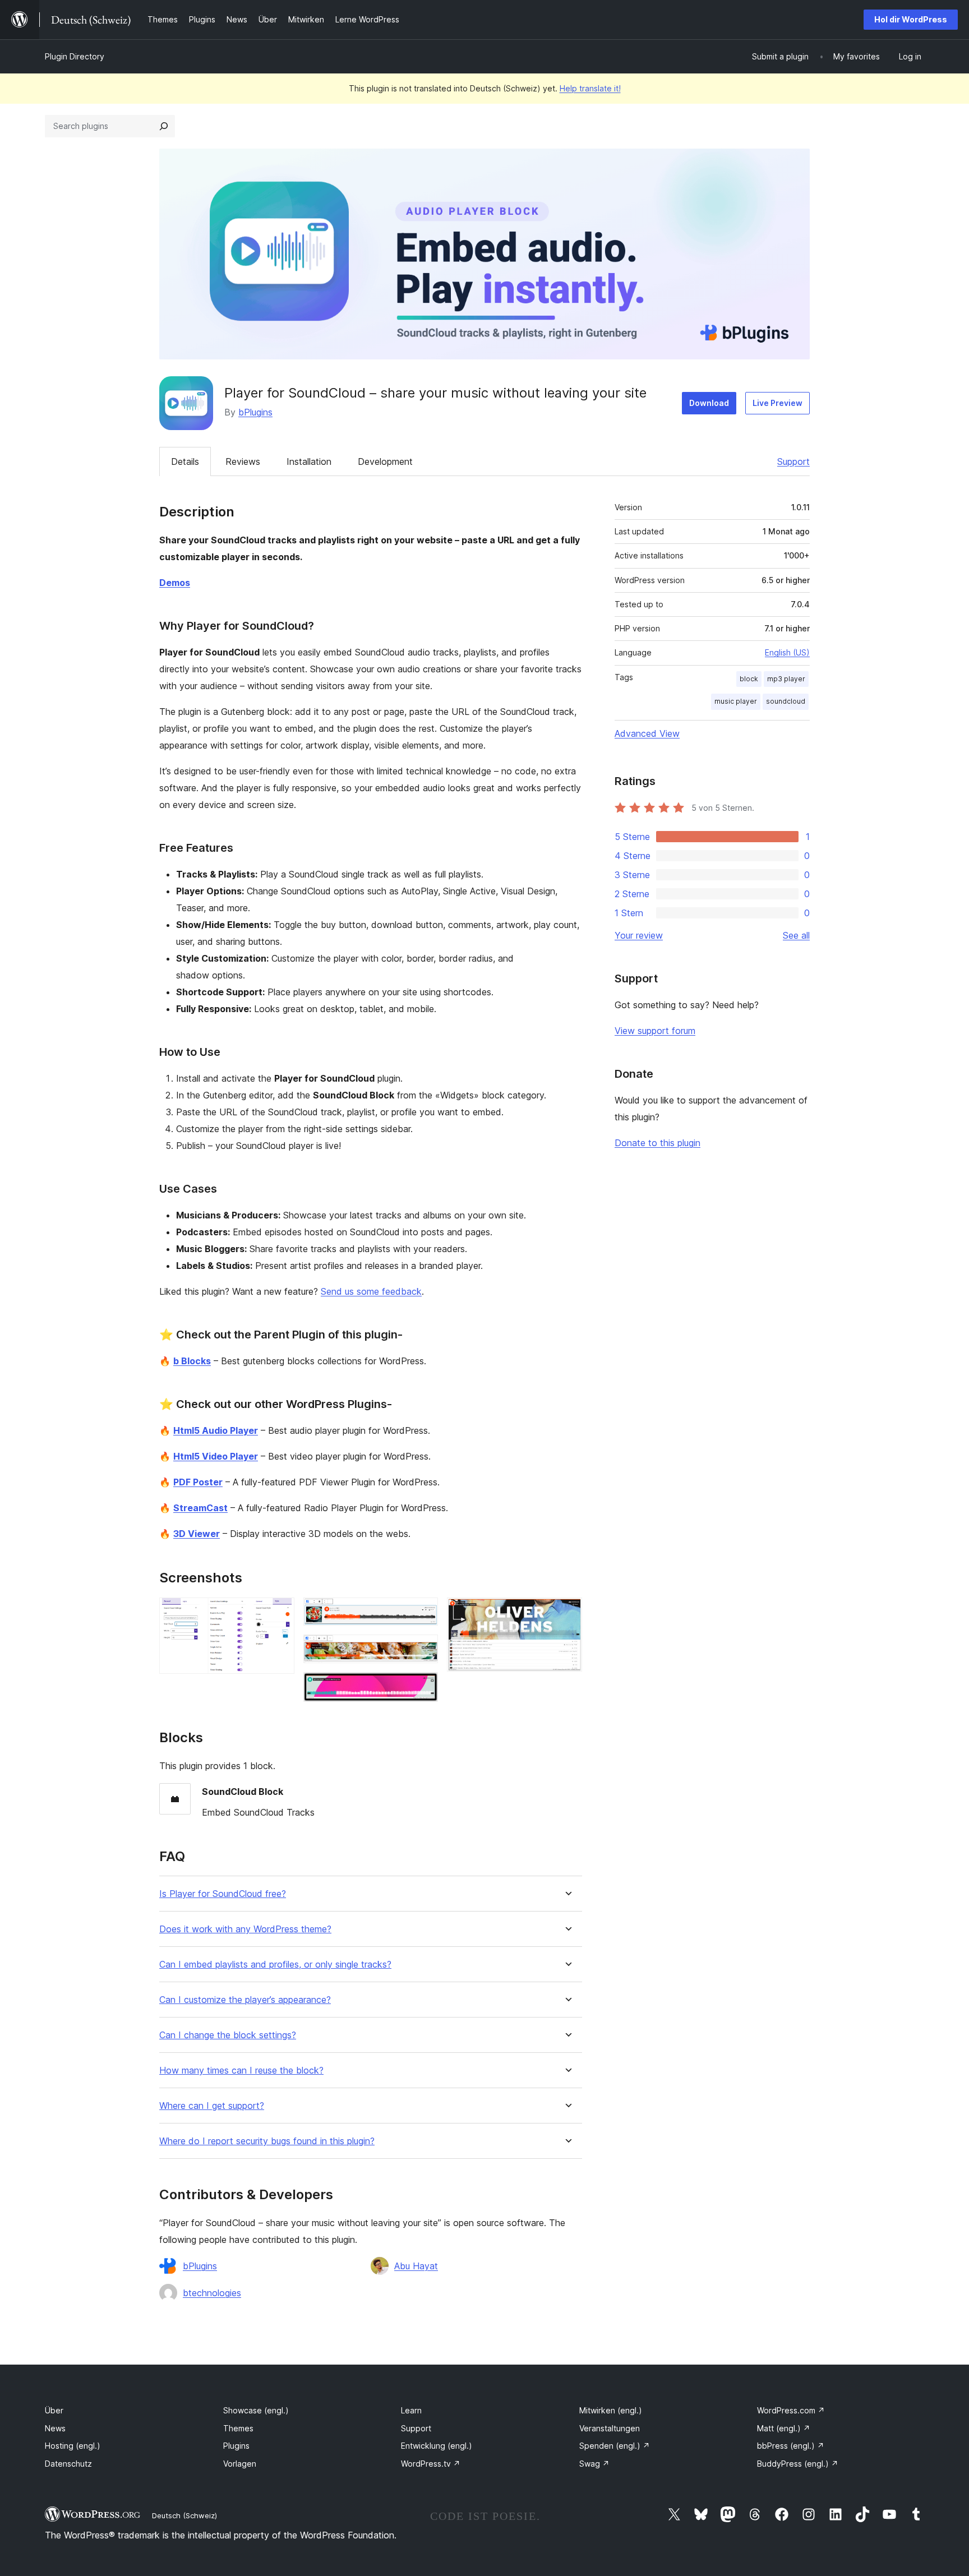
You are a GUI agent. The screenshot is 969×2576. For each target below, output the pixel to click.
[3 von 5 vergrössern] (423, 1650)
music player (736, 701)
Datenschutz (68, 2464)
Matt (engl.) (784, 2428)
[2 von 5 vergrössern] (423, 1613)
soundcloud (786, 701)
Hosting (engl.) (73, 2446)
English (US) (787, 652)
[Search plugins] (164, 126)
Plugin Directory (75, 56)
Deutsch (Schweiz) (184, 2515)
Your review (639, 935)
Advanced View (647, 733)
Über (54, 2410)
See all (796, 935)
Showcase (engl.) (256, 2410)
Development (385, 461)
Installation (309, 461)
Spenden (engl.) (615, 2446)
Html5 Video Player (216, 1456)
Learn (411, 2410)
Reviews (243, 461)
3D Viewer (197, 1534)
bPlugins (255, 412)
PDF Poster (198, 1482)
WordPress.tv (431, 2464)
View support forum (655, 1031)
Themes (238, 2428)
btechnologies (212, 2293)
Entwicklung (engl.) (437, 2446)
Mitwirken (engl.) (611, 2410)
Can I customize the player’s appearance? (245, 2000)
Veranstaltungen (610, 2428)
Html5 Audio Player (216, 1430)
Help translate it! (590, 88)
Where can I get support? (212, 2106)
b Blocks (192, 1361)
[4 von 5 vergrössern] (423, 1687)
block (749, 679)
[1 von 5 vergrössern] (279, 1613)
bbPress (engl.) (791, 2446)
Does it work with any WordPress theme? (245, 1929)
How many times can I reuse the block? (241, 2071)
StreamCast (200, 1508)
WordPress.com (791, 2410)
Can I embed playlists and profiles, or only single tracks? (275, 1965)
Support (793, 461)
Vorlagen (240, 2464)
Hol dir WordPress (911, 19)
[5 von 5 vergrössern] (567, 1613)
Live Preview (777, 403)
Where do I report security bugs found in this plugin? (267, 2141)
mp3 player (786, 679)
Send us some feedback (371, 1291)
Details (185, 461)
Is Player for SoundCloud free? (223, 1894)
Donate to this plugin (657, 1143)
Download (709, 403)
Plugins (236, 2446)
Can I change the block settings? (228, 2035)
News (55, 2428)
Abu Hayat (416, 2266)
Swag (594, 2464)
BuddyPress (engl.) (798, 2464)
